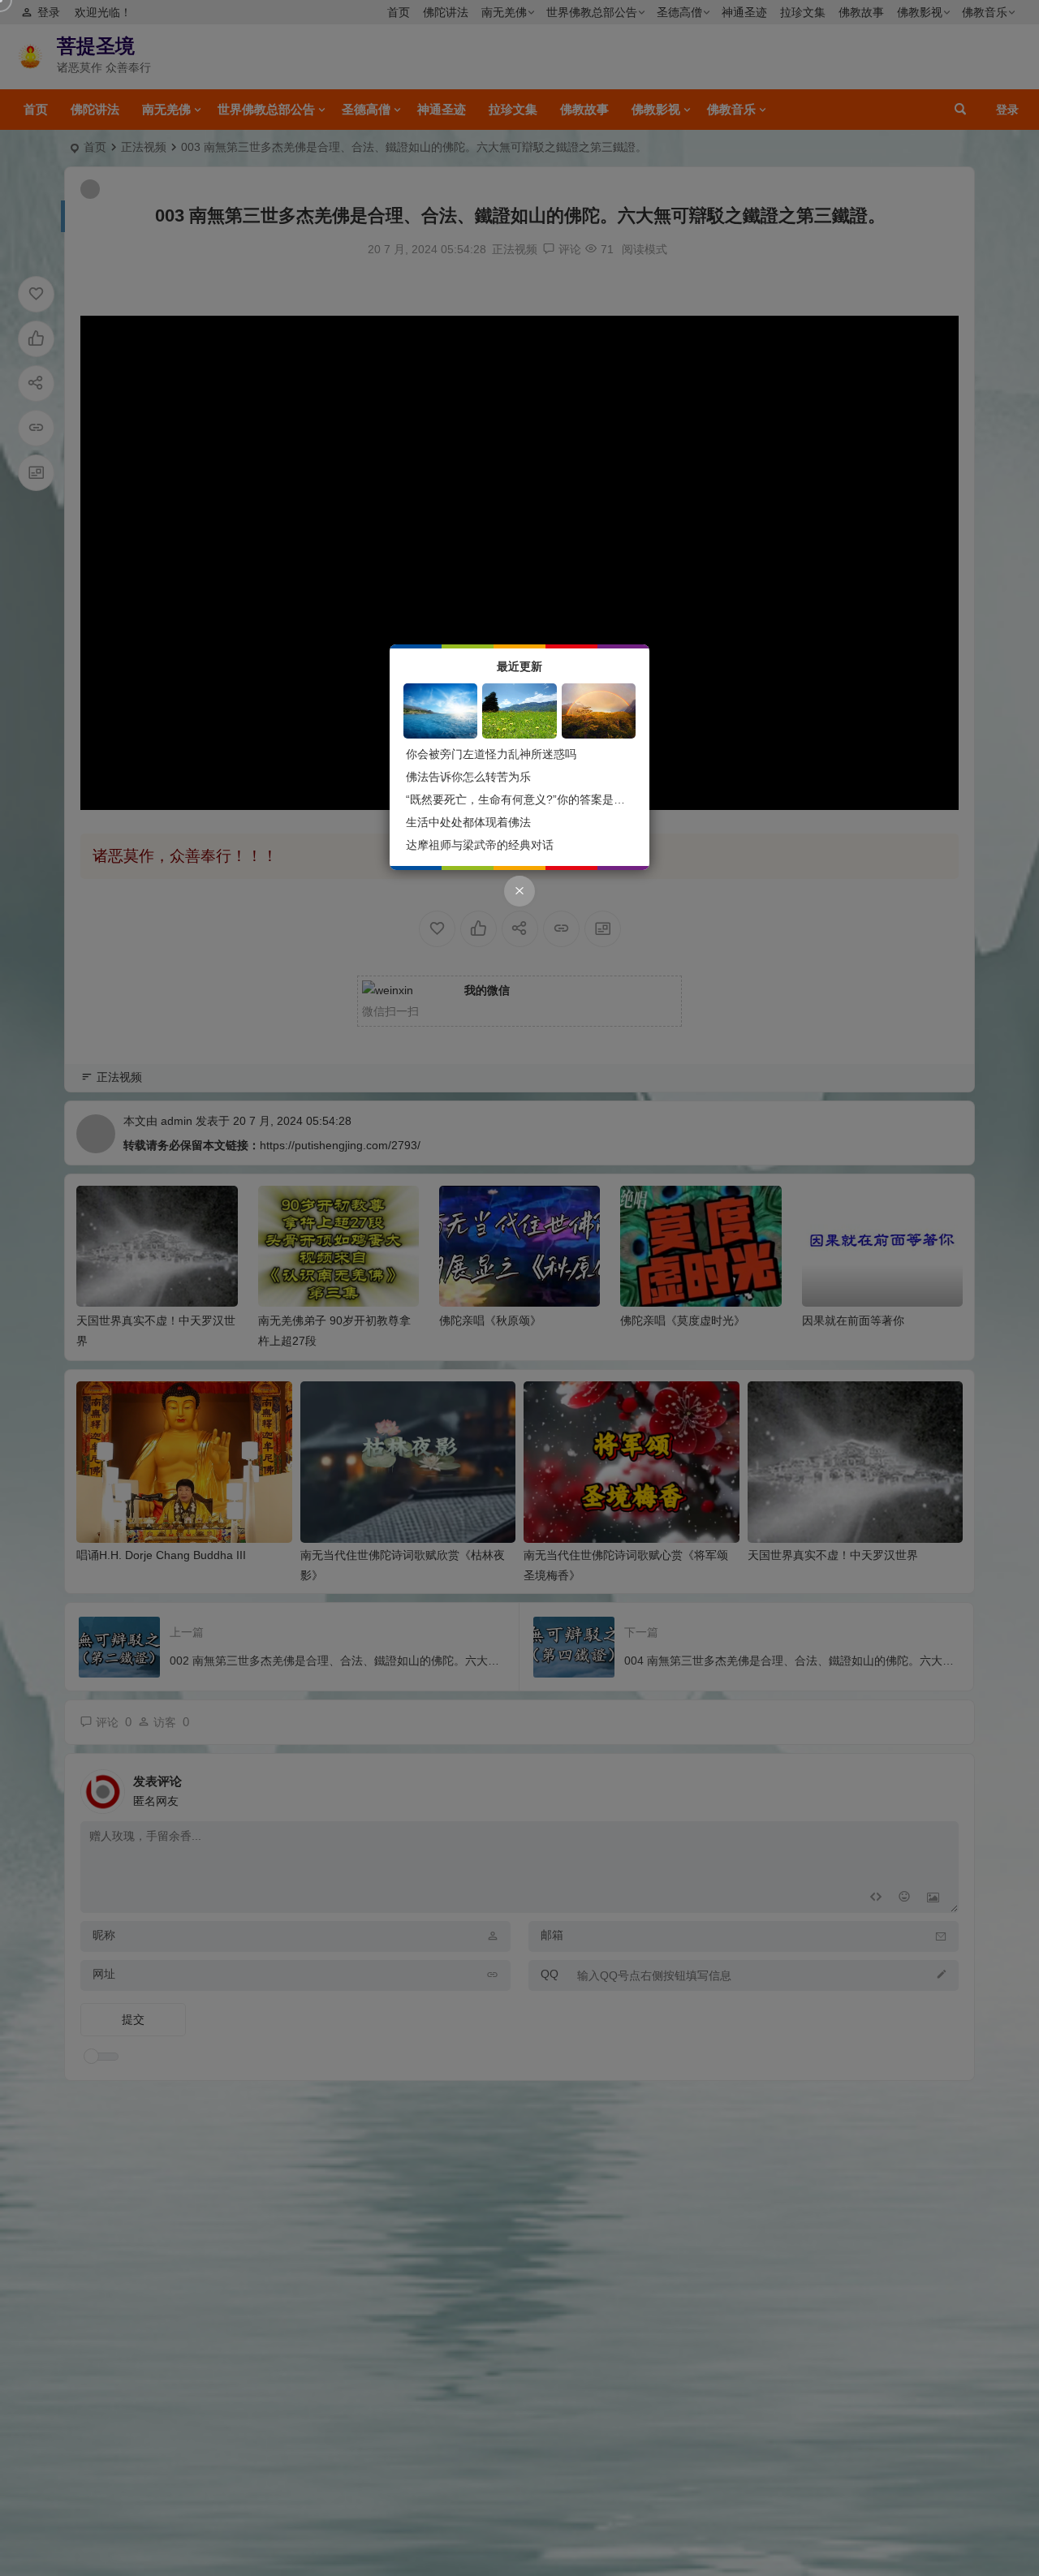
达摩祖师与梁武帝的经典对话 (480, 845)
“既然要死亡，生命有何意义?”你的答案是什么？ (527, 799)
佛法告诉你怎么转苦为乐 (468, 777)
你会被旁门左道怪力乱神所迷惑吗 (491, 754)
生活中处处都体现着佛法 (468, 822)
